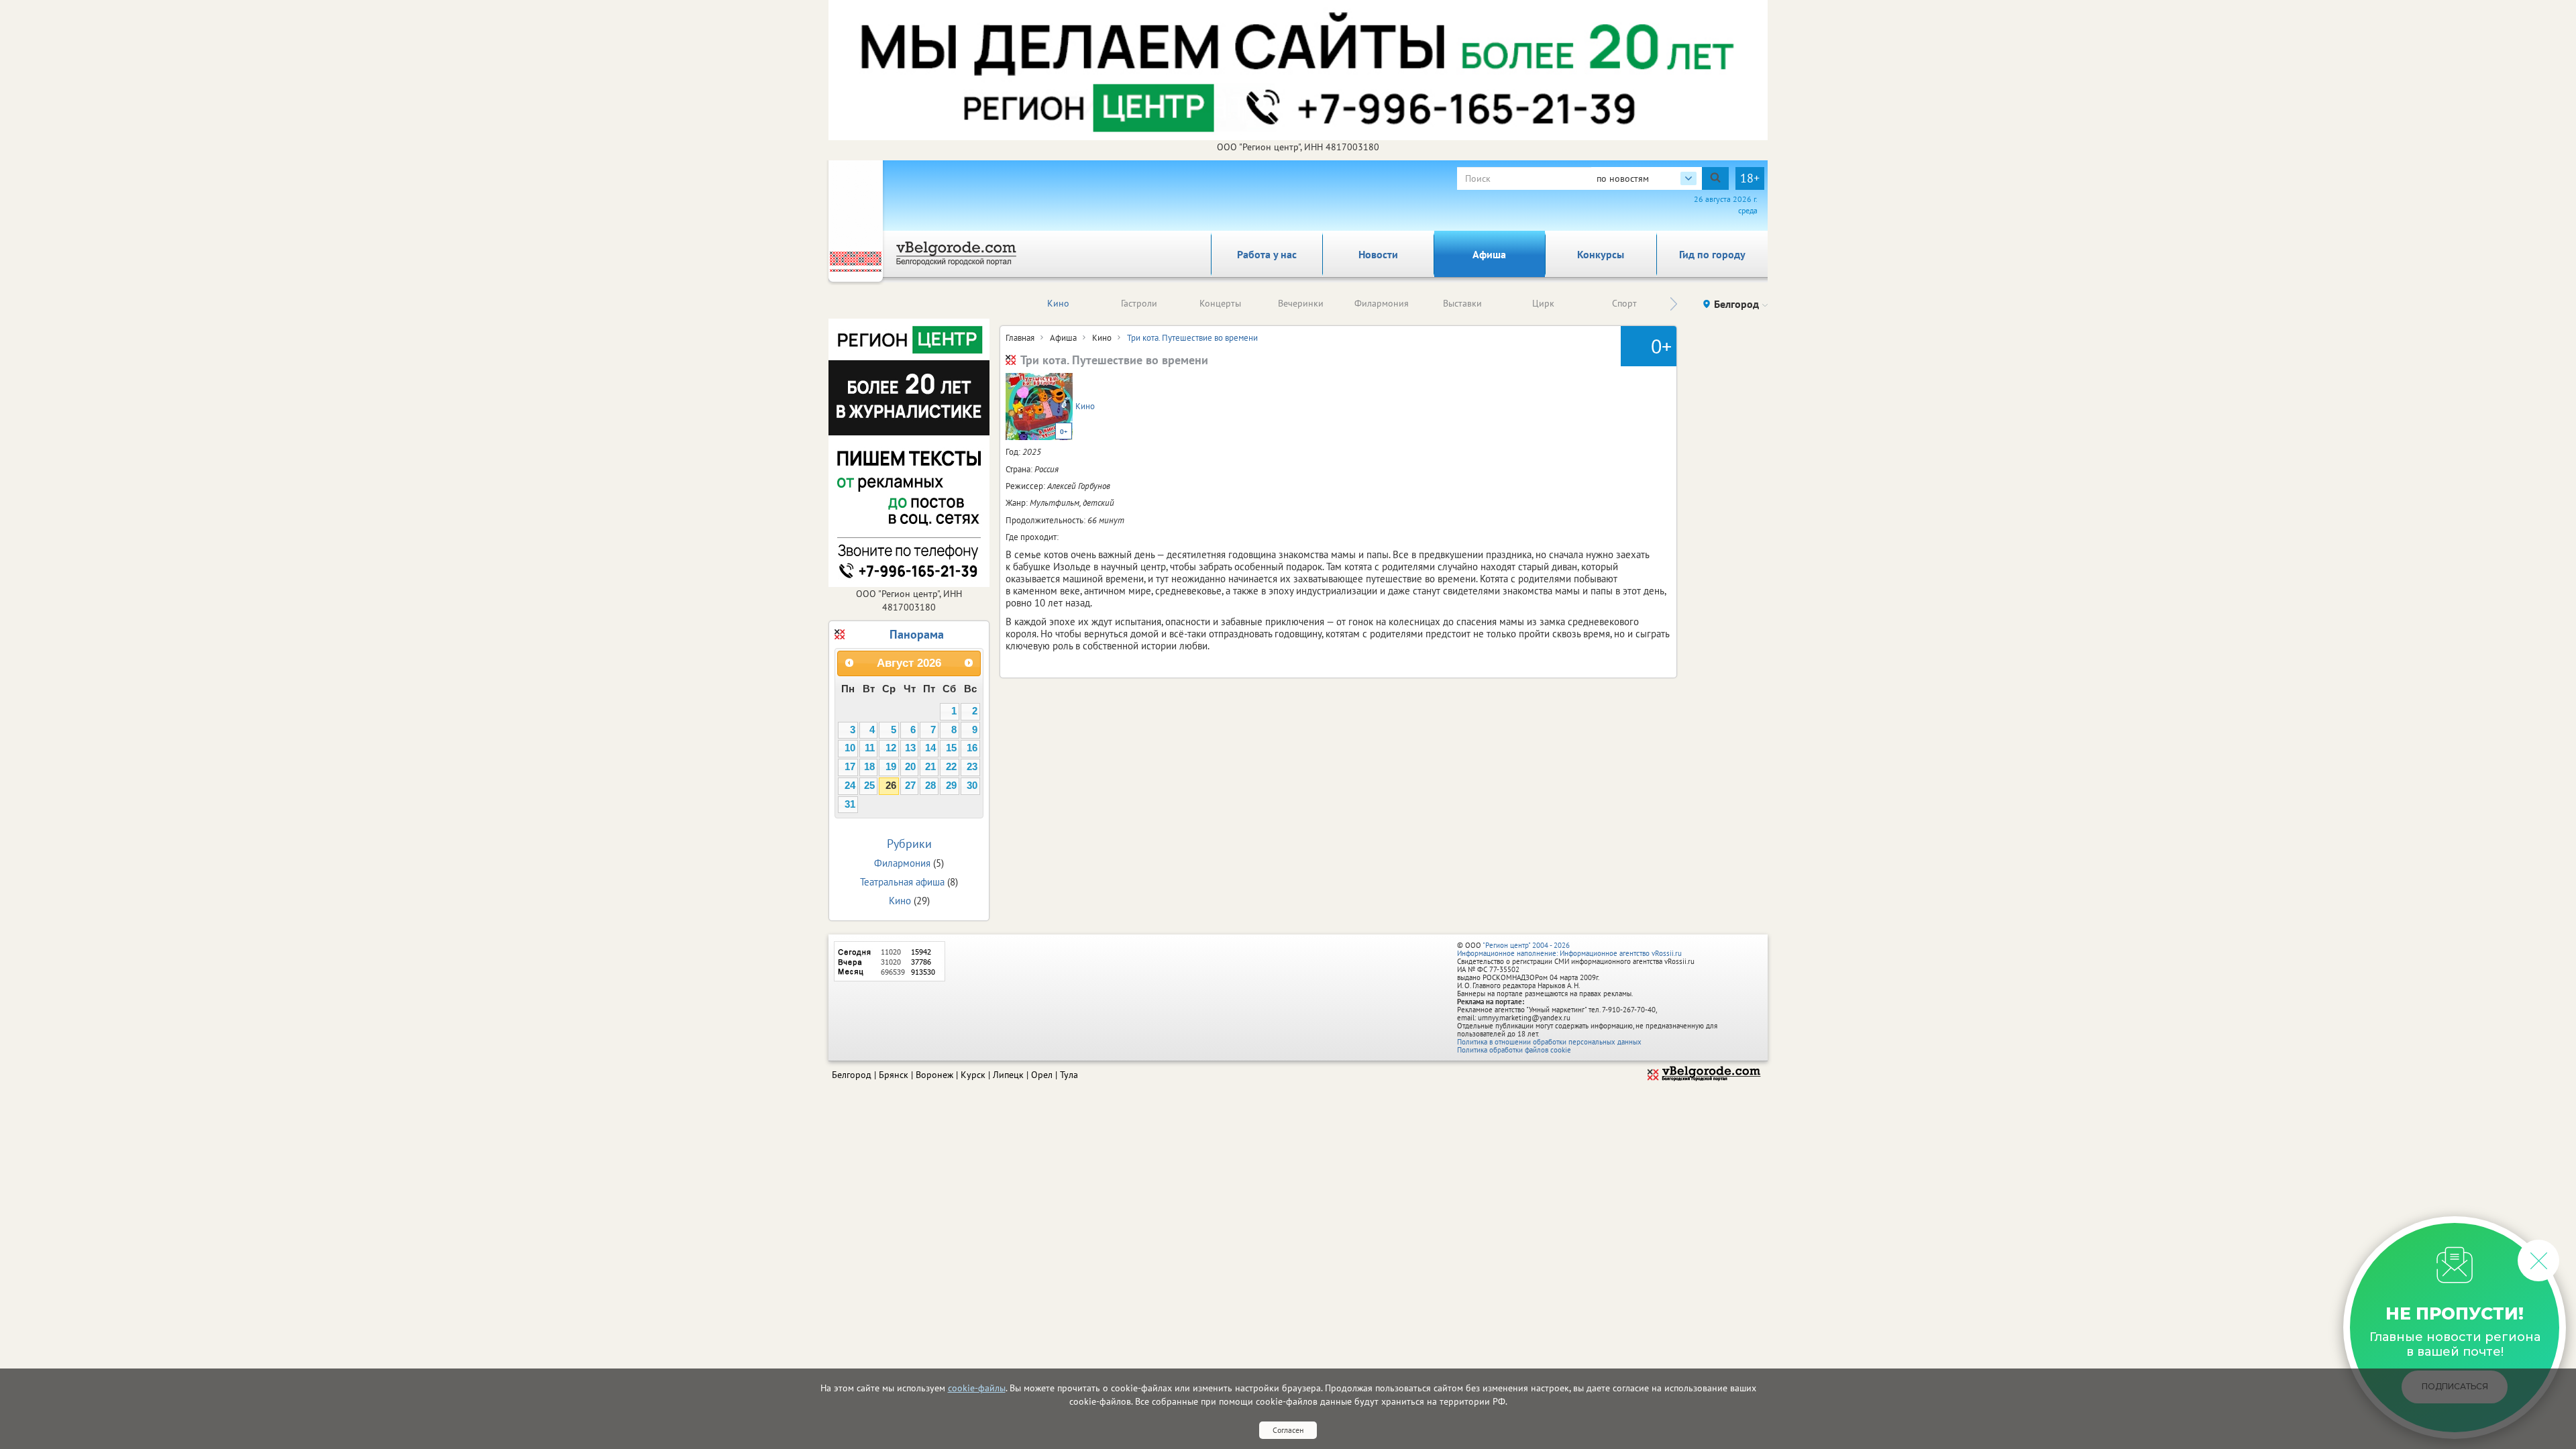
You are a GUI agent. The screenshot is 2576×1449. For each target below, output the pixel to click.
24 (850, 786)
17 (850, 767)
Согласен (1288, 1430)
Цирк (1543, 303)
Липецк (1008, 1075)
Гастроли (1139, 303)
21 (930, 767)
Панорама (917, 634)
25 (869, 786)
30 (972, 786)
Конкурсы (1601, 254)
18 (869, 767)
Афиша (1489, 254)
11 (870, 748)
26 (891, 786)
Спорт (1624, 303)
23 (972, 767)
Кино (1058, 303)
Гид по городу (1712, 254)
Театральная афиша (902, 882)
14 (930, 748)
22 (951, 767)
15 (951, 748)
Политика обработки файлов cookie (1514, 1050)
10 (850, 748)
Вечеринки (1301, 303)
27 (910, 786)
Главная (1020, 338)
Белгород (852, 1075)
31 (850, 804)
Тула (1069, 1075)
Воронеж (934, 1075)
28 (930, 786)
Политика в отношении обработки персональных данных (1549, 1042)
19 (891, 767)
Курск (973, 1075)
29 (951, 786)
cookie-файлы (977, 1388)
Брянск (894, 1075)
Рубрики (909, 844)
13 (910, 748)
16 (972, 748)
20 (910, 767)
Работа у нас (1267, 254)
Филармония (1382, 303)
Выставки (1462, 303)
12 (891, 748)
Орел (1042, 1075)
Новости (1378, 254)
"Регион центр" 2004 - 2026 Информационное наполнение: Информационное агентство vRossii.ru (1569, 949)
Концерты (1220, 303)
